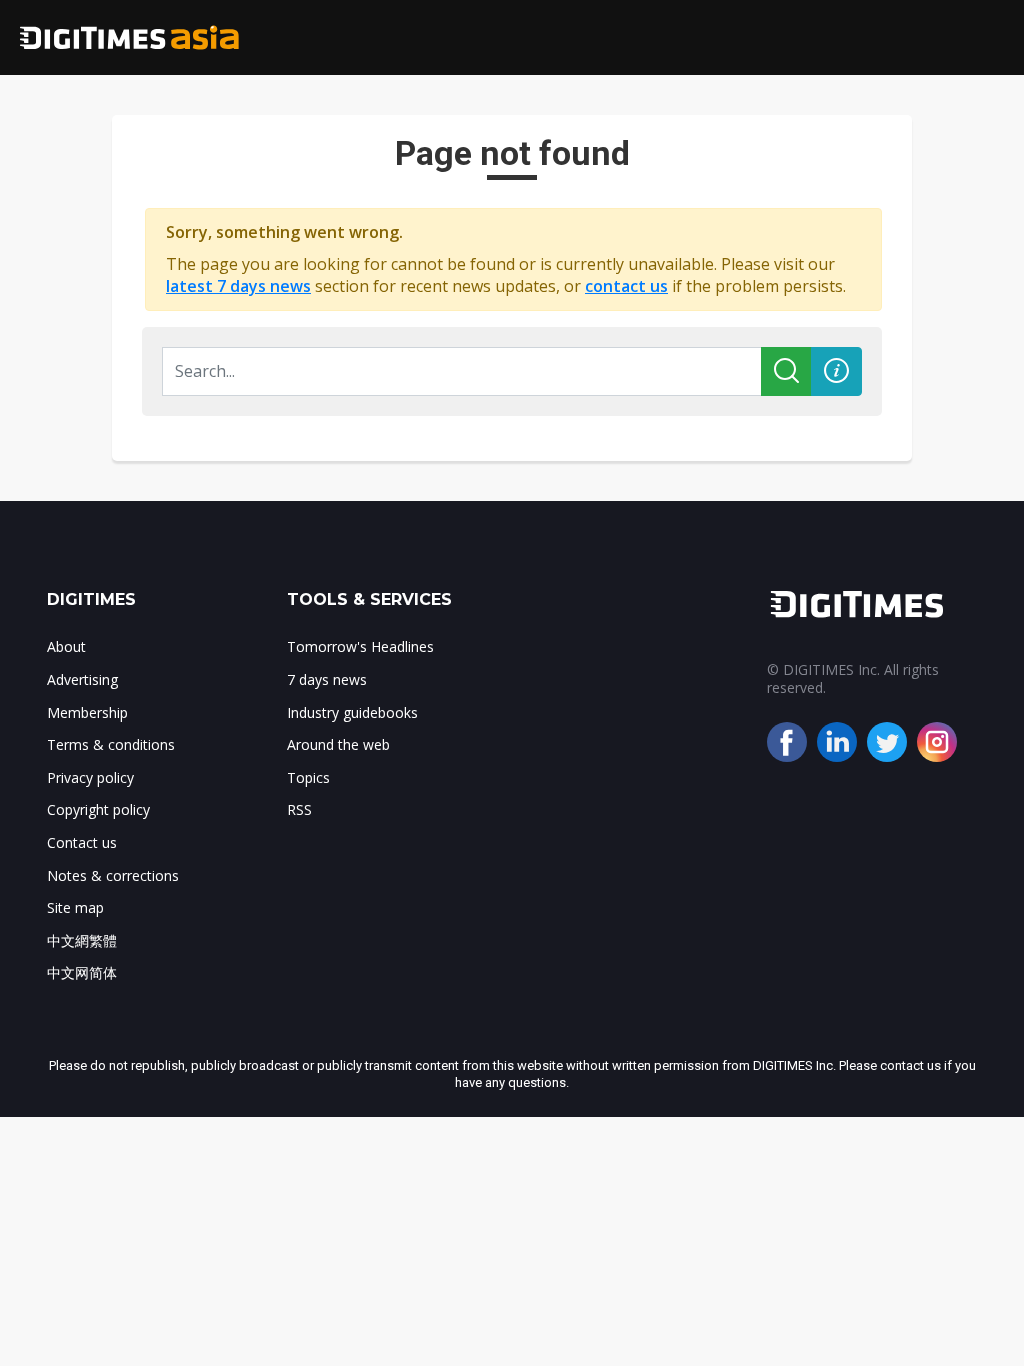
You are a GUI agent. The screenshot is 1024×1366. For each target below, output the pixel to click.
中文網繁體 (82, 940)
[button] (836, 371)
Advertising (82, 679)
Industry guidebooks (352, 712)
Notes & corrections (113, 875)
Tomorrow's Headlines (360, 646)
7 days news (327, 679)
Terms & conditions (111, 744)
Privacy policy (90, 777)
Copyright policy (98, 809)
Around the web (338, 744)
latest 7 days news (238, 286)
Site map (75, 907)
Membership (87, 712)
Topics (308, 777)
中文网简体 (82, 972)
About (66, 646)
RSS (299, 809)
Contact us (82, 842)
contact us (626, 286)
